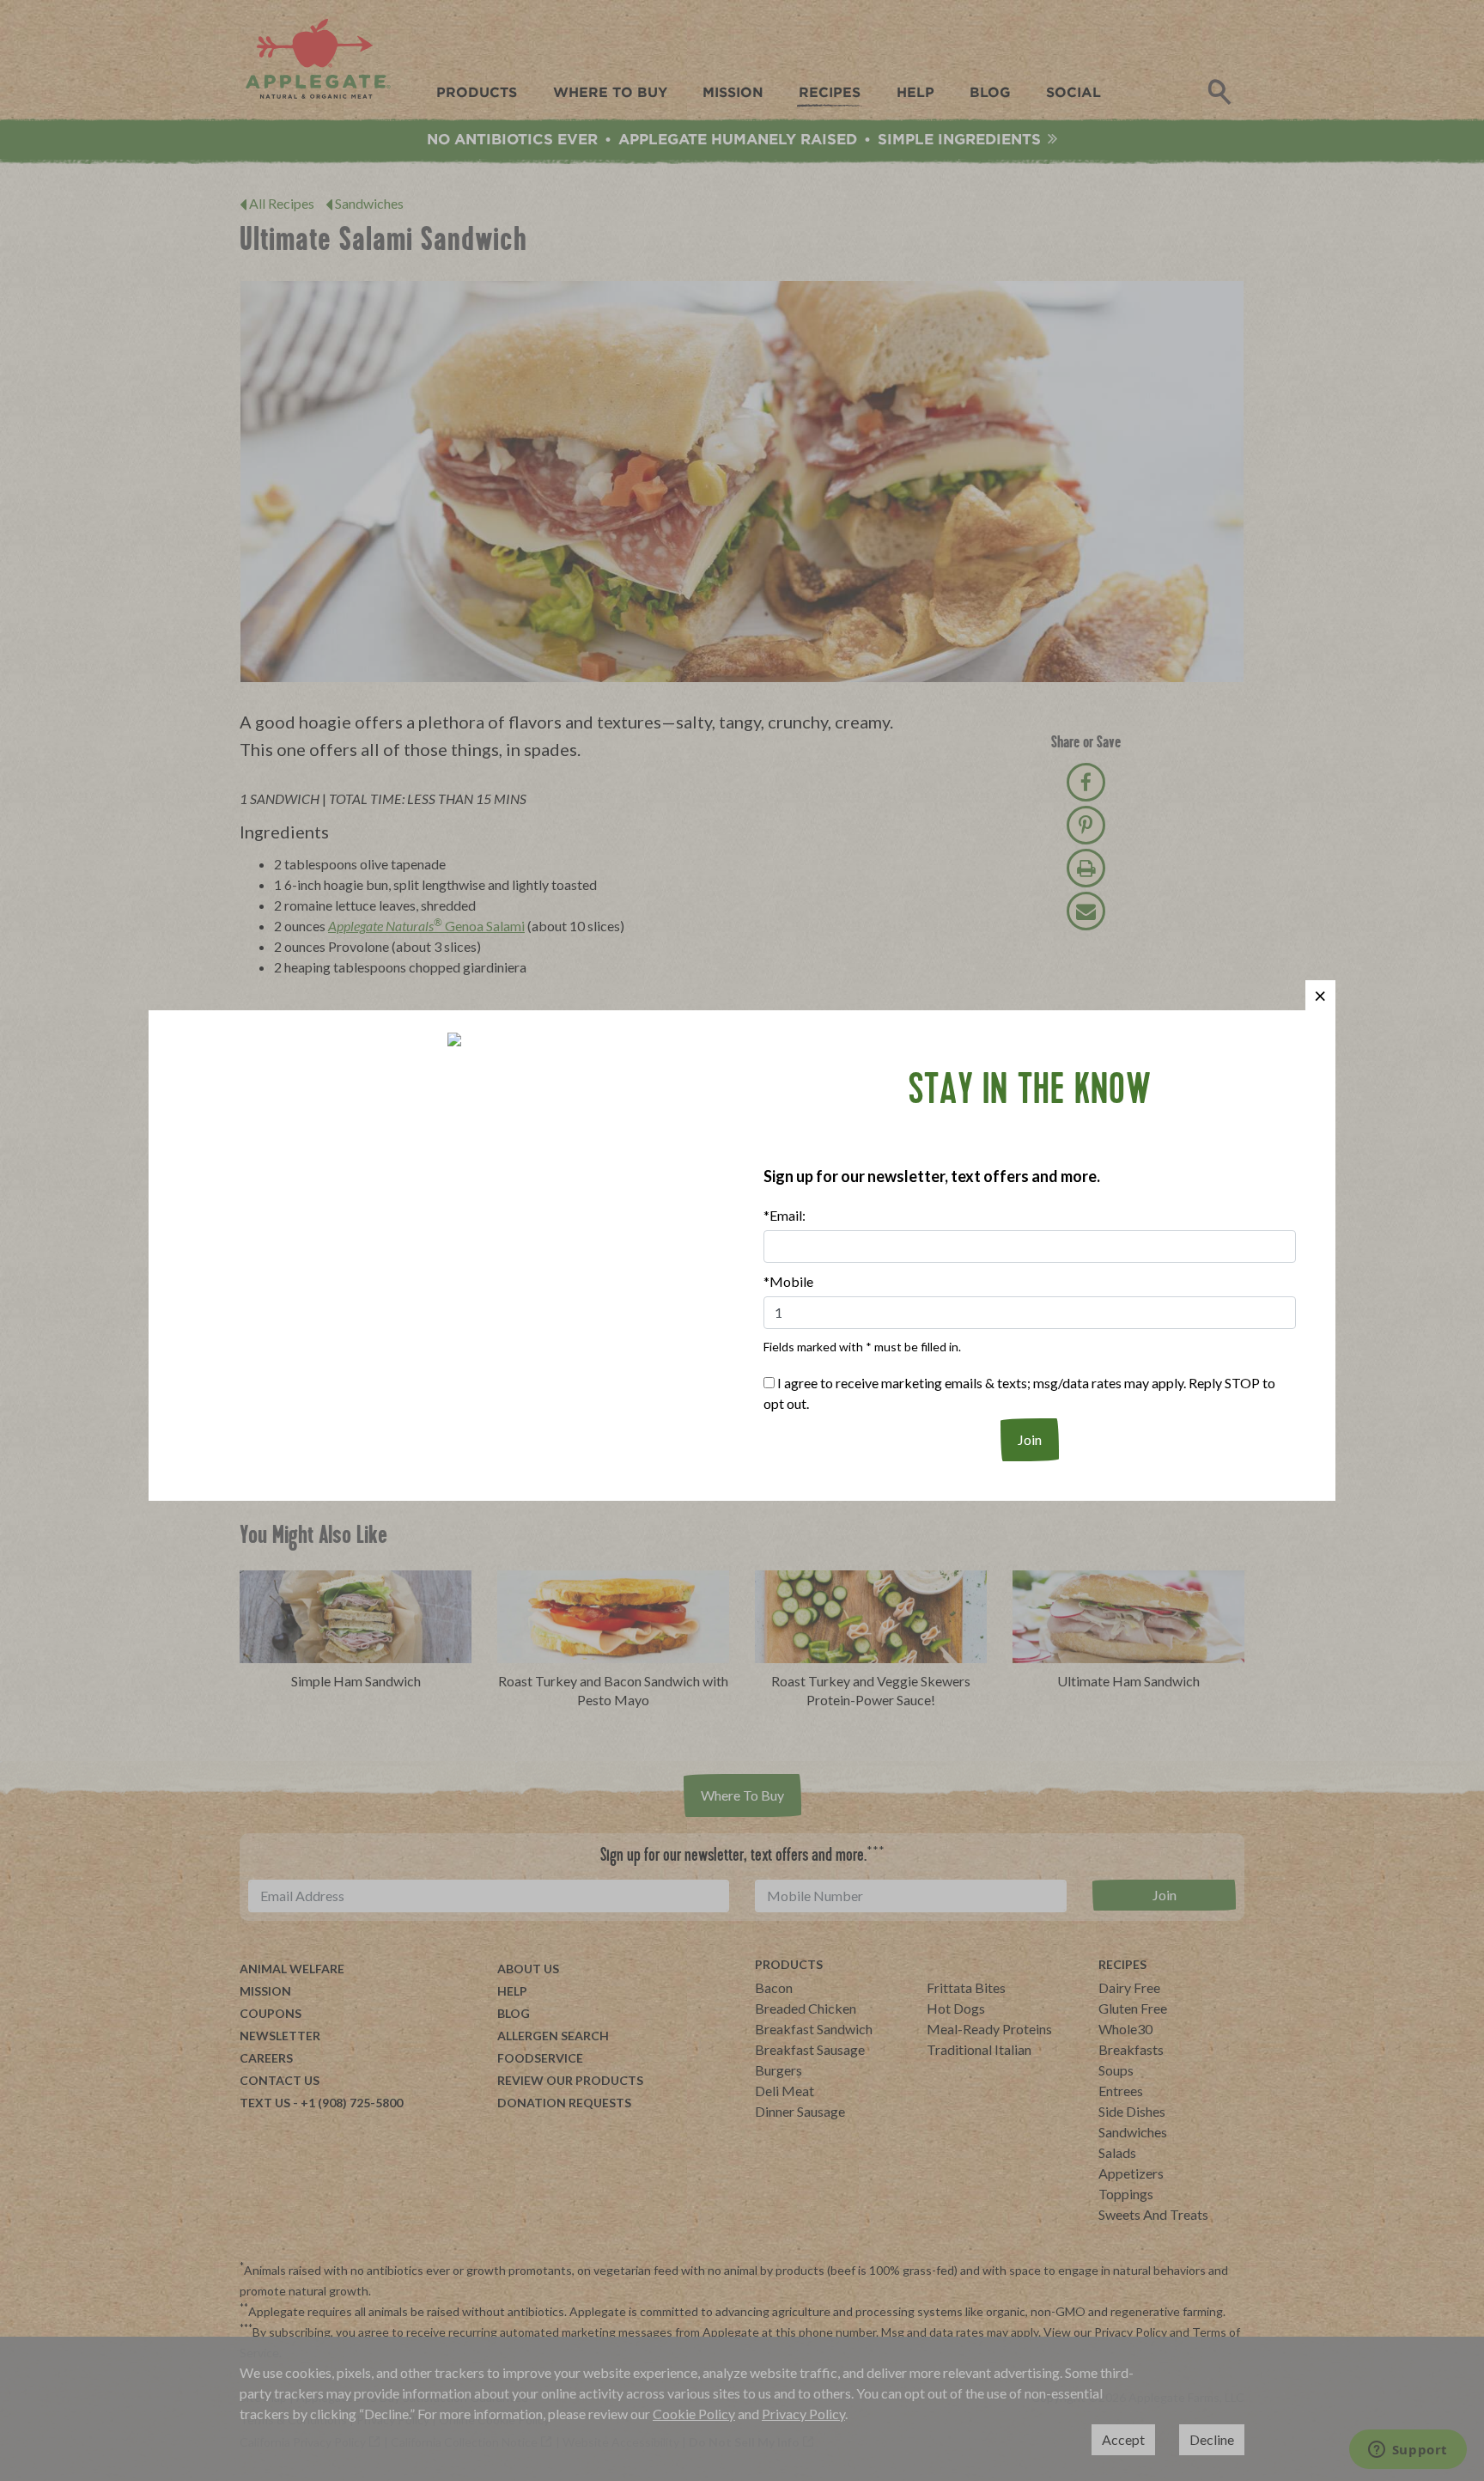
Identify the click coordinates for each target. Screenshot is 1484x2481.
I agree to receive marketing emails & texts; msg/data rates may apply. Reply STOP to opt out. (1019, 1393)
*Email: (785, 1215)
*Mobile (788, 1281)
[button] (1320, 995)
